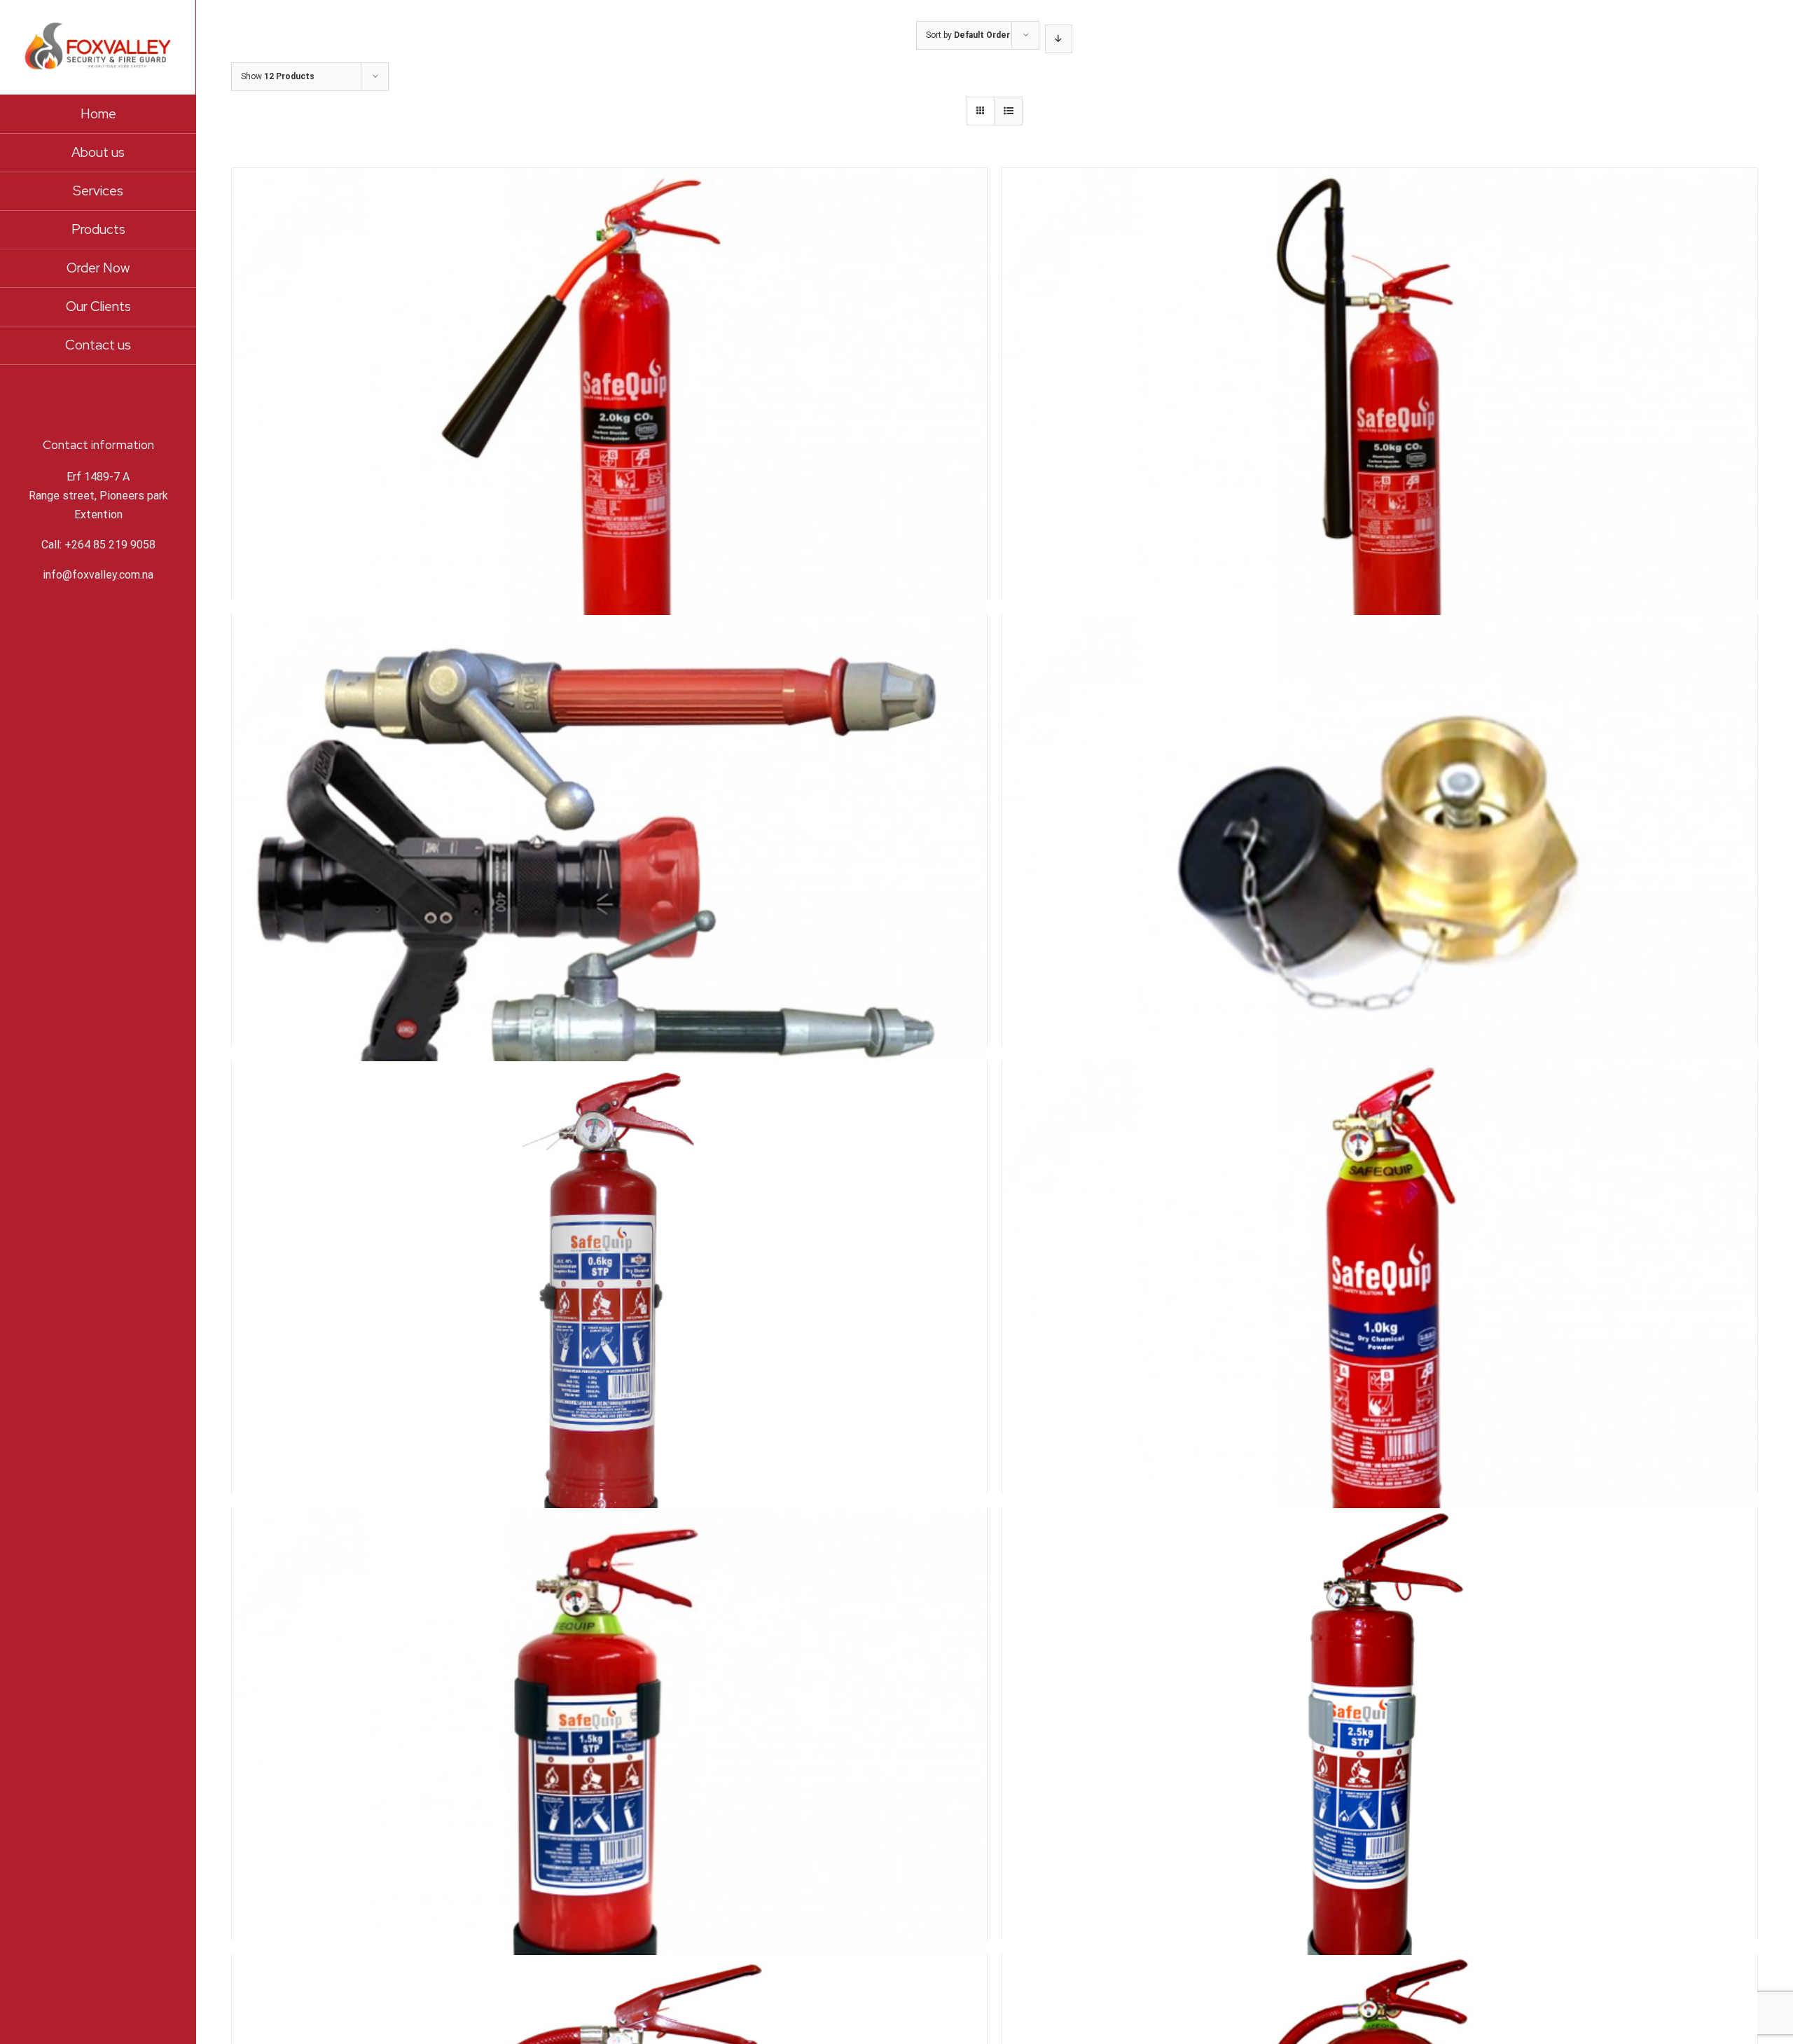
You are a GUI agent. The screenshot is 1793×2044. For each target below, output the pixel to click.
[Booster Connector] (1380, 775)
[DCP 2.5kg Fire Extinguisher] (1380, 1668)
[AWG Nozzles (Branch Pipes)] (609, 775)
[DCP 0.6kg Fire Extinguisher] (609, 1221)
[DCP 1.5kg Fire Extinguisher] (609, 1668)
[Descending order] (1059, 39)
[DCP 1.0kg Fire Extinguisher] (1380, 1221)
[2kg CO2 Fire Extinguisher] (609, 328)
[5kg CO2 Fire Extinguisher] (1380, 328)
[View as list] (1008, 111)
